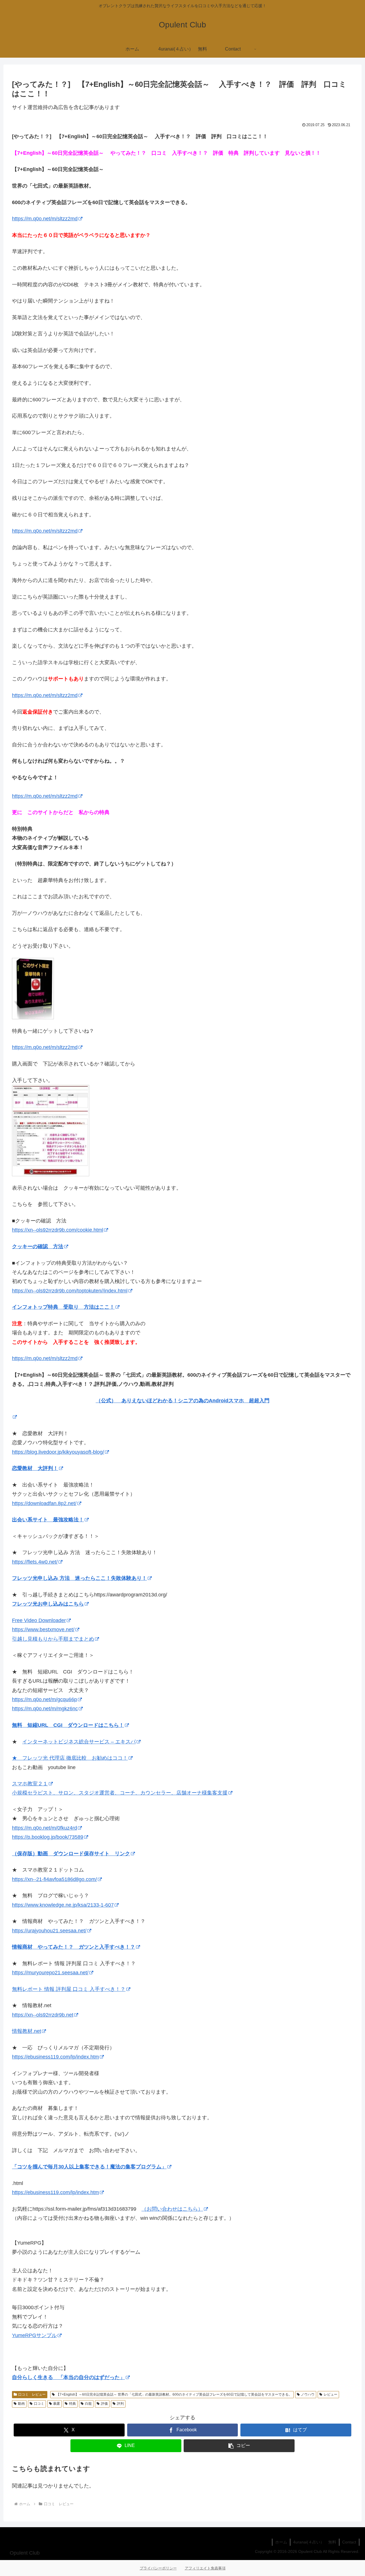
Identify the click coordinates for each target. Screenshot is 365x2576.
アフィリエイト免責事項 (205, 2568)
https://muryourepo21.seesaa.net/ (50, 1973)
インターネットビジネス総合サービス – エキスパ (79, 1742)
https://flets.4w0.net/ (35, 1562)
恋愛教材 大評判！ (35, 1468)
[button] (239, 2446)
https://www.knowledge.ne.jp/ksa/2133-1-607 (63, 1905)
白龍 (88, 2404)
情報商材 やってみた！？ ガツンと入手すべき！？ (74, 1947)
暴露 (56, 2404)
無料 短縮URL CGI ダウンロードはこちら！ (68, 1725)
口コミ (39, 2404)
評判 (120, 2404)
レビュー (330, 2394)
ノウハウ (308, 2394)
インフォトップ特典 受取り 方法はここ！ (63, 1307)
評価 (104, 2404)
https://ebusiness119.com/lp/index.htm (55, 2057)
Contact (349, 2542)
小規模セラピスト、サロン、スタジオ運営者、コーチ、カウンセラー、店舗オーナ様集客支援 (120, 1793)
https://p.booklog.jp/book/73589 (48, 1837)
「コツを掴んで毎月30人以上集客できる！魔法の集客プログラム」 (89, 2167)
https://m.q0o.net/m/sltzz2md (45, 219)
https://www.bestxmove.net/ (43, 1630)
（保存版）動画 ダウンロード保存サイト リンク (71, 1854)
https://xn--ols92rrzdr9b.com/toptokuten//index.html (70, 1291)
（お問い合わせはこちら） (172, 2209)
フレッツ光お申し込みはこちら (48, 1604)
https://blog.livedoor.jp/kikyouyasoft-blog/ (58, 1452)
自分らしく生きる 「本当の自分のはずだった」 (68, 2377)
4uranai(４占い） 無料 (315, 2542)
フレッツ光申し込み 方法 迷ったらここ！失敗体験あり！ (79, 1578)
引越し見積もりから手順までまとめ (53, 1639)
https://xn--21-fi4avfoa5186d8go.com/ (54, 1879)
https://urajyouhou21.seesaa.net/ (49, 1931)
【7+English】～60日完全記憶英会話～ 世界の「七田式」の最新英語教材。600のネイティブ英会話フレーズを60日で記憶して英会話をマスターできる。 (174, 2394)
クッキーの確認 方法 (38, 1246)
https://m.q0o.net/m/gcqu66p (44, 1699)
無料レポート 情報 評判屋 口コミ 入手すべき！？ (69, 1989)
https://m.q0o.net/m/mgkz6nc (45, 1709)
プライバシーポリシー (158, 2568)
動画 (21, 2404)
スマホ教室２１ (30, 1784)
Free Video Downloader (39, 1620)
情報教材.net (27, 2031)
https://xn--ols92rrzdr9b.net (43, 2015)
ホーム (281, 2542)
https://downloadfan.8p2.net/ (44, 1503)
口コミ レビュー (32, 2394)
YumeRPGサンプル (34, 2335)
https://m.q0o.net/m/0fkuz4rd (44, 1828)
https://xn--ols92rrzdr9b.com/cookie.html (58, 1230)
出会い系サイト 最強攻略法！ (48, 1520)
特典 (72, 2404)
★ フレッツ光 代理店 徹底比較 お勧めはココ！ (70, 1758)
